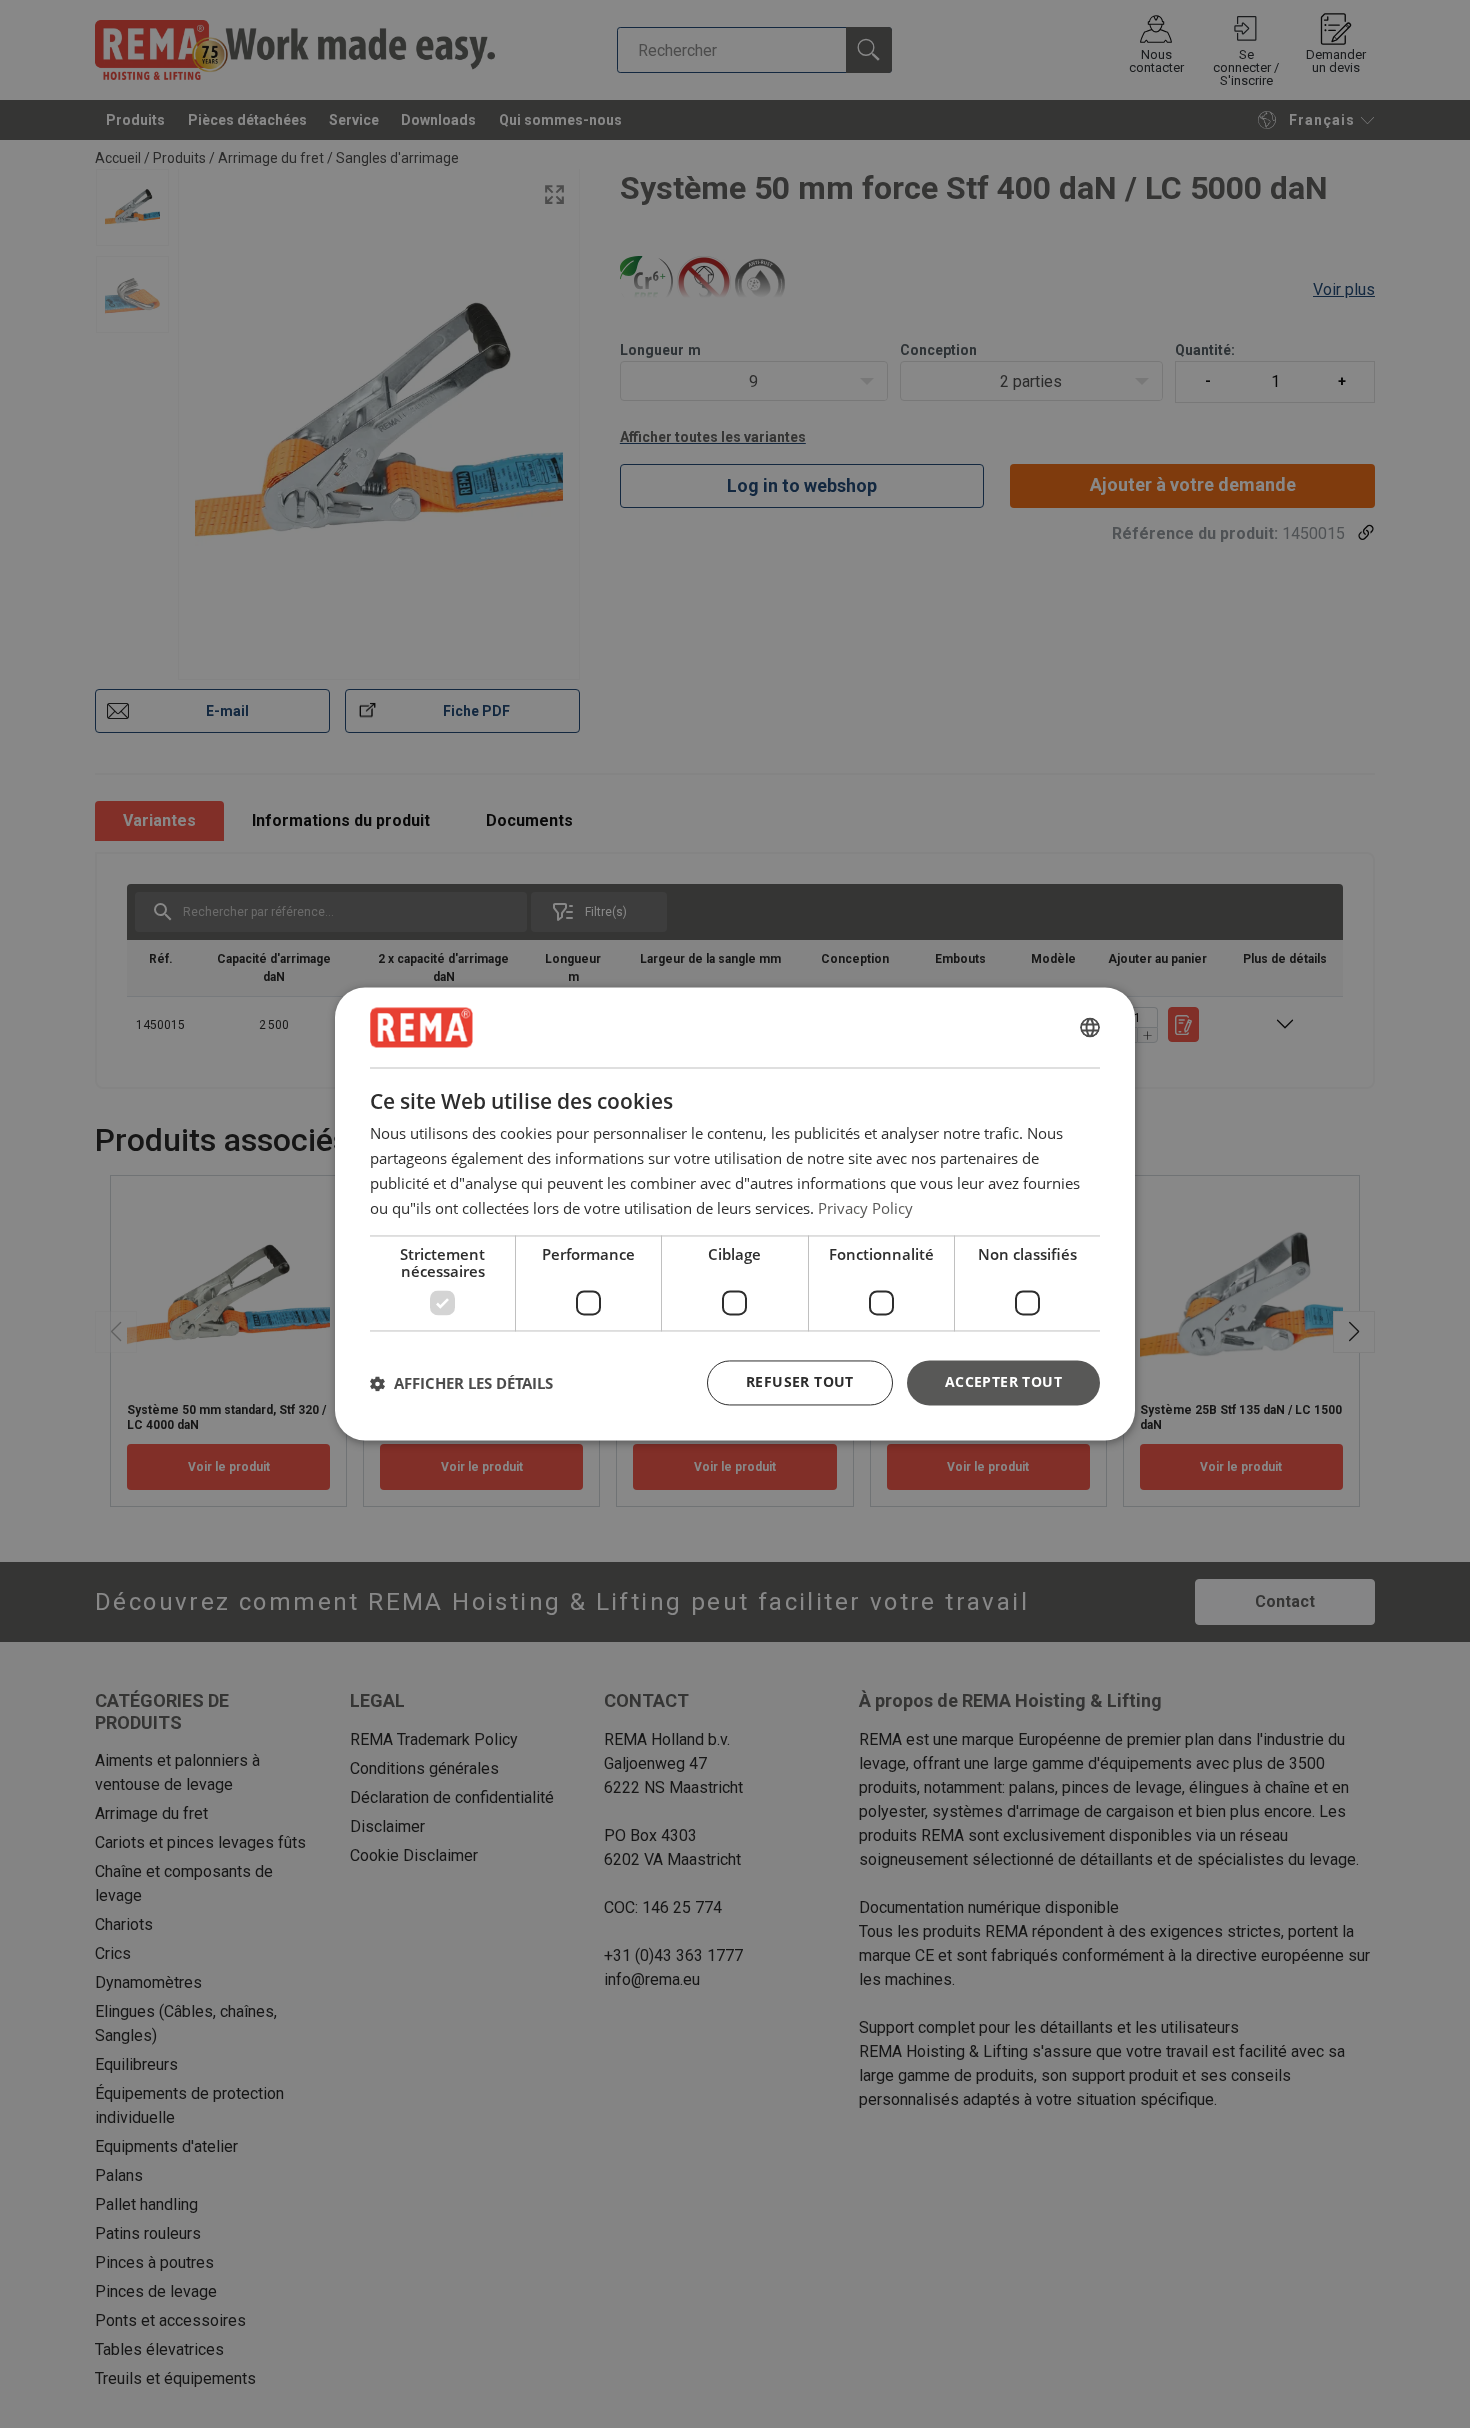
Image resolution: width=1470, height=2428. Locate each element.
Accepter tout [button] (1003, 1382)
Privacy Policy (865, 1208)
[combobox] (1090, 1027)
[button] (461, 1383)
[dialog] (735, 1213)
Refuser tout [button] (800, 1382)
